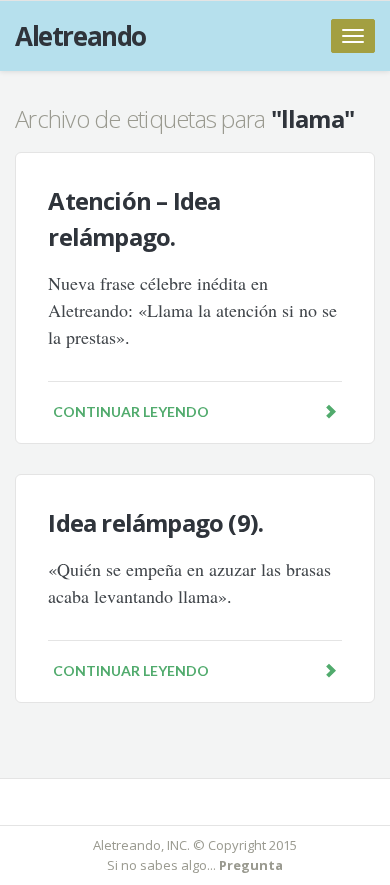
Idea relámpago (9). (155, 522)
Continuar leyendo (131, 411)
